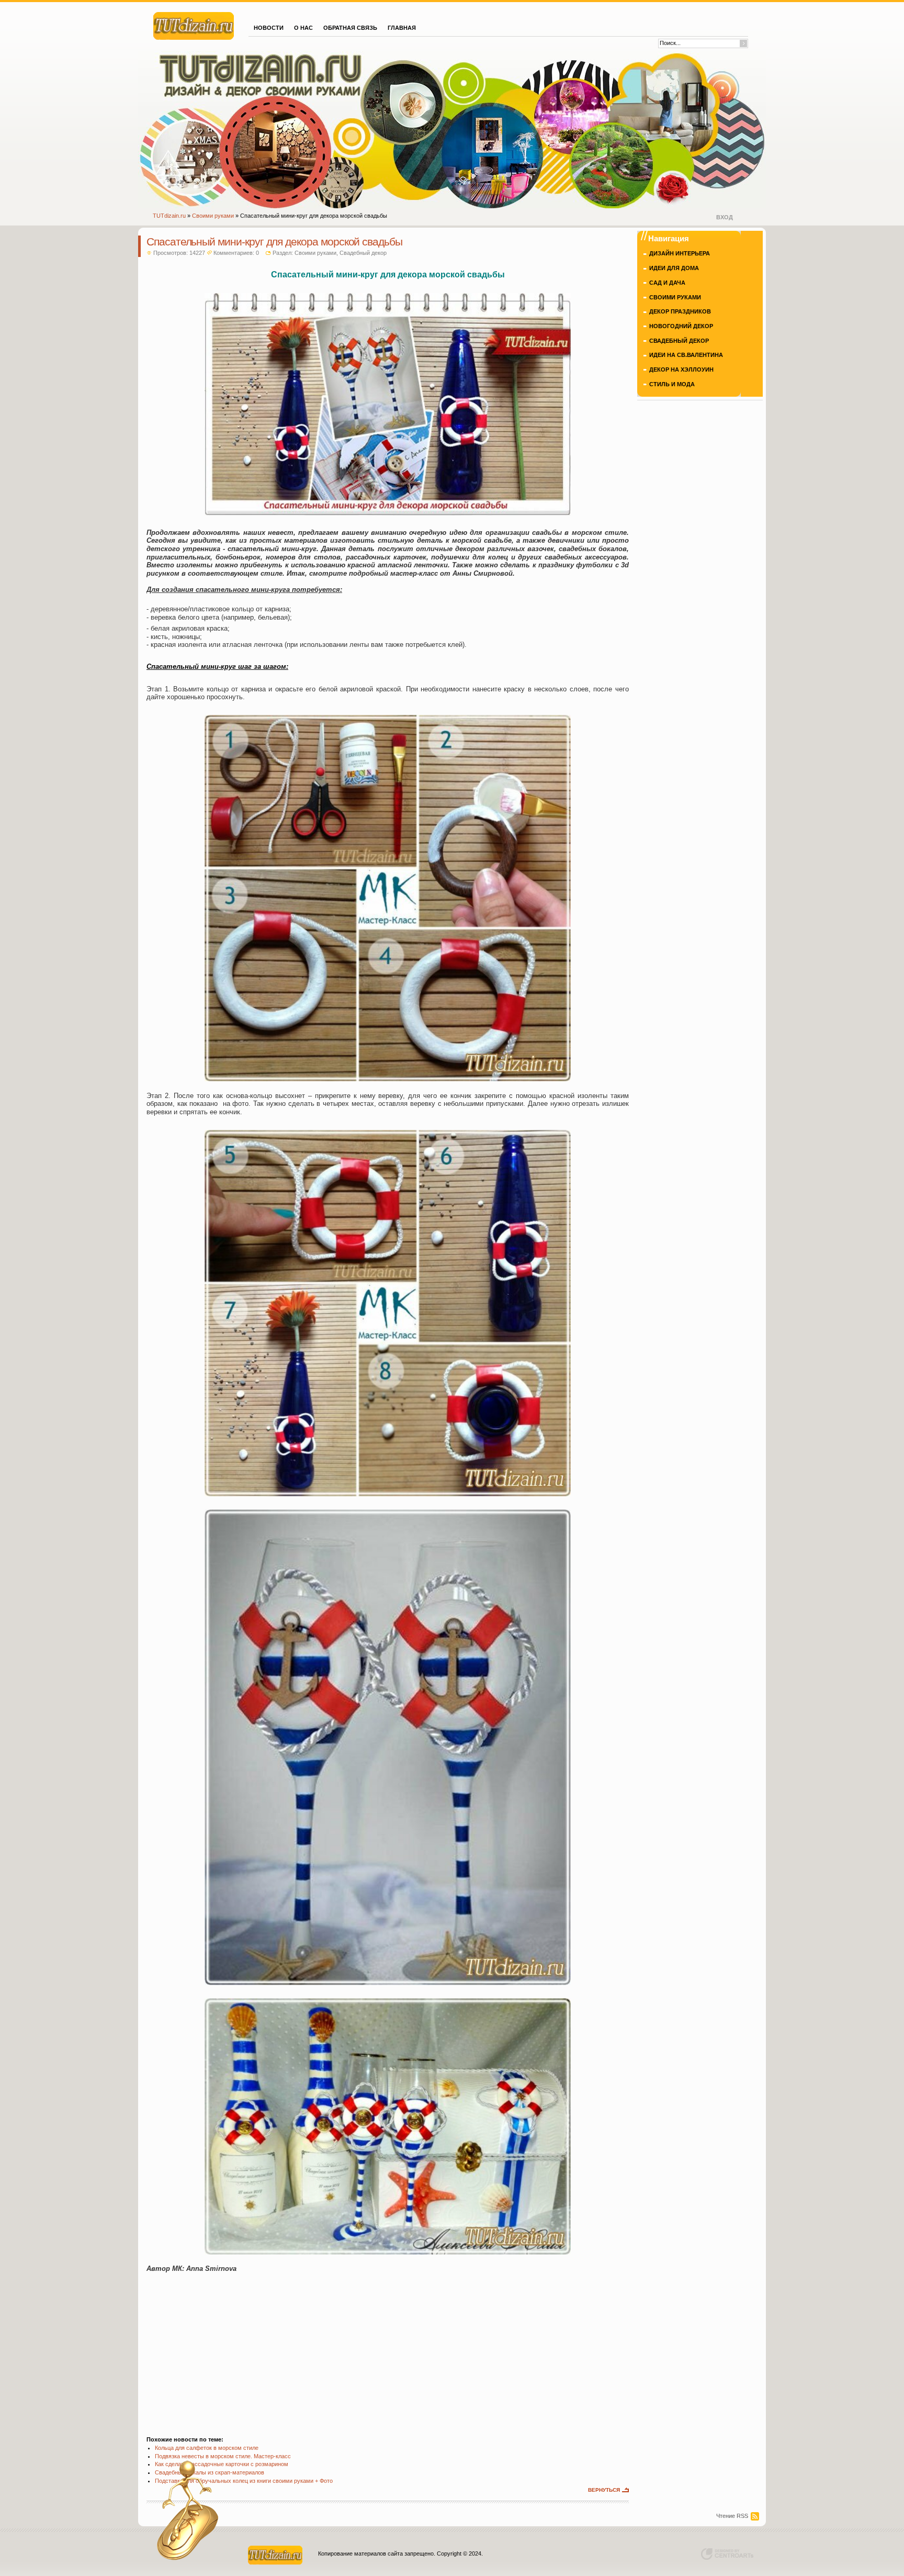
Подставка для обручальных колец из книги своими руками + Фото (244, 2481)
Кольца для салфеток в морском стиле (207, 2448)
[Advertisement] (388, 2349)
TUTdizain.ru (169, 216)
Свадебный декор (363, 253)
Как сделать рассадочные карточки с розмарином (222, 2464)
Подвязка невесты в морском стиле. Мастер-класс (223, 2456)
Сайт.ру (194, 25)
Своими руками (213, 216)
